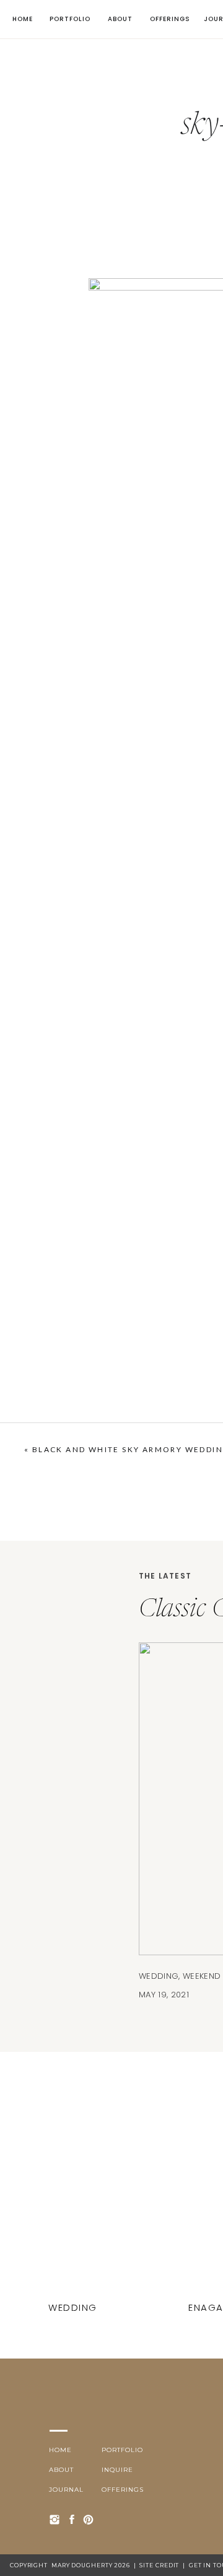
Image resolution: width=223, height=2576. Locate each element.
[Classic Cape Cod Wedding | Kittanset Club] (74, 2207)
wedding (159, 1976)
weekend (202, 1976)
